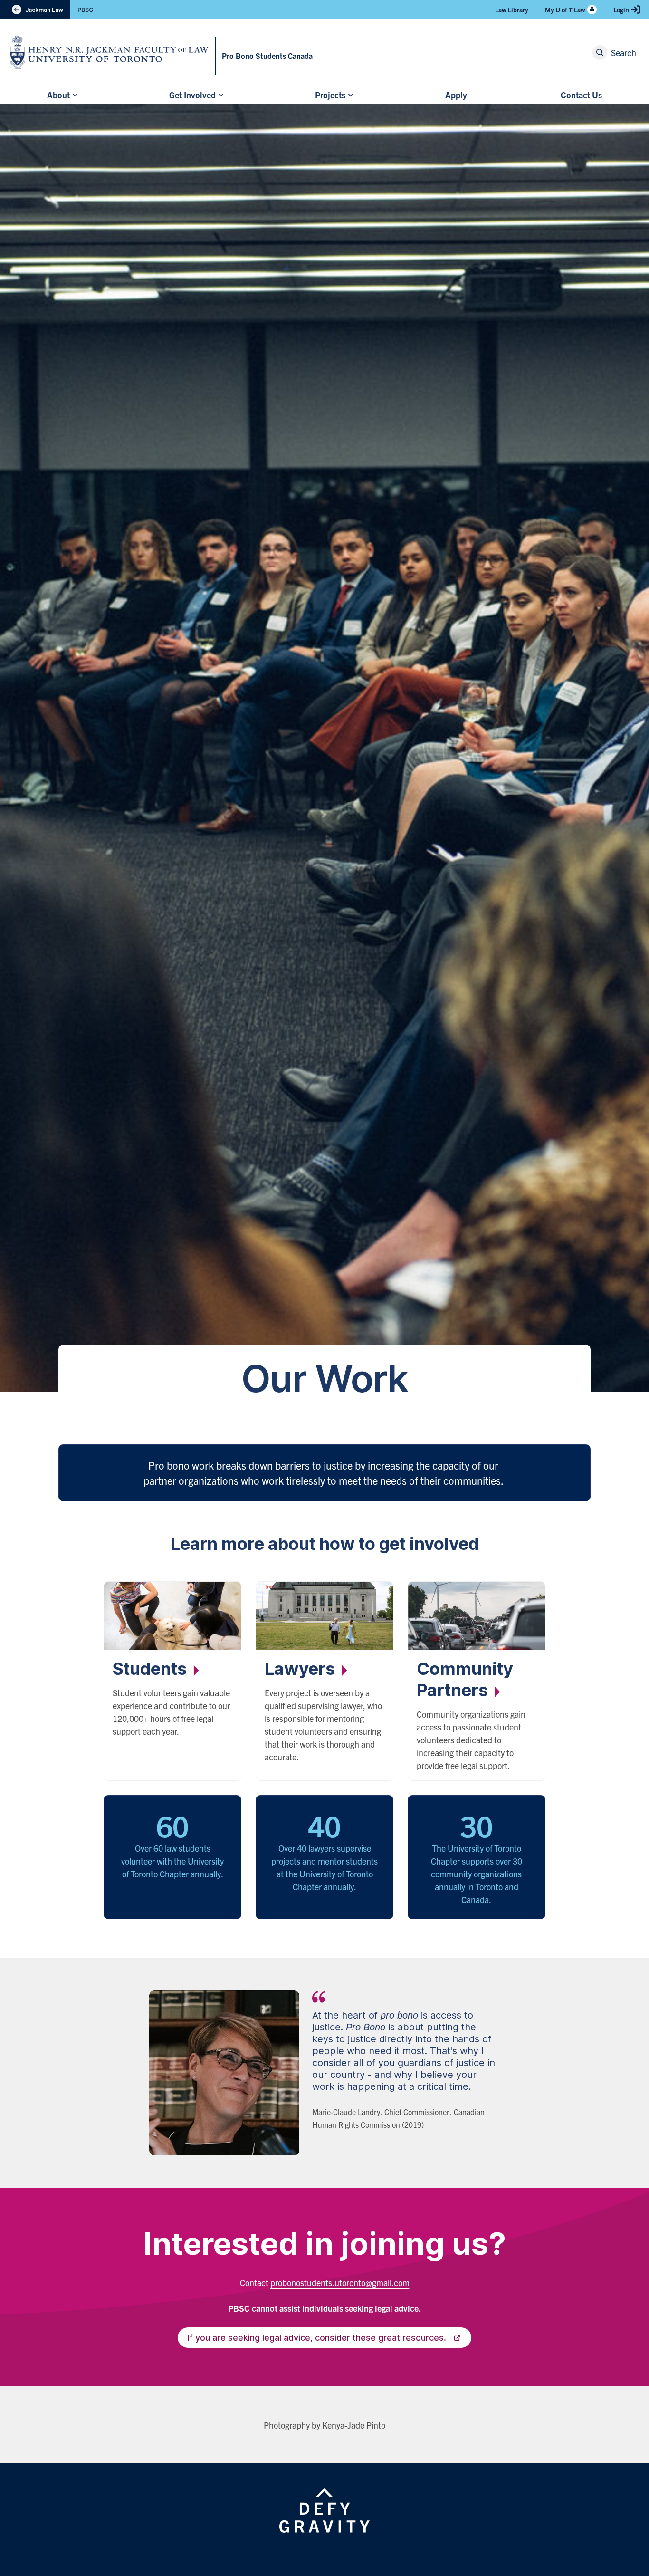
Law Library (512, 10)
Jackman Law (35, 10)
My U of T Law (565, 10)
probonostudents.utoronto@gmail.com (340, 2283)
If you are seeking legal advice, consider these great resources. (317, 2338)
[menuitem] (61, 95)
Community (465, 1679)
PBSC (85, 10)
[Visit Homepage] (110, 52)
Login (621, 10)
